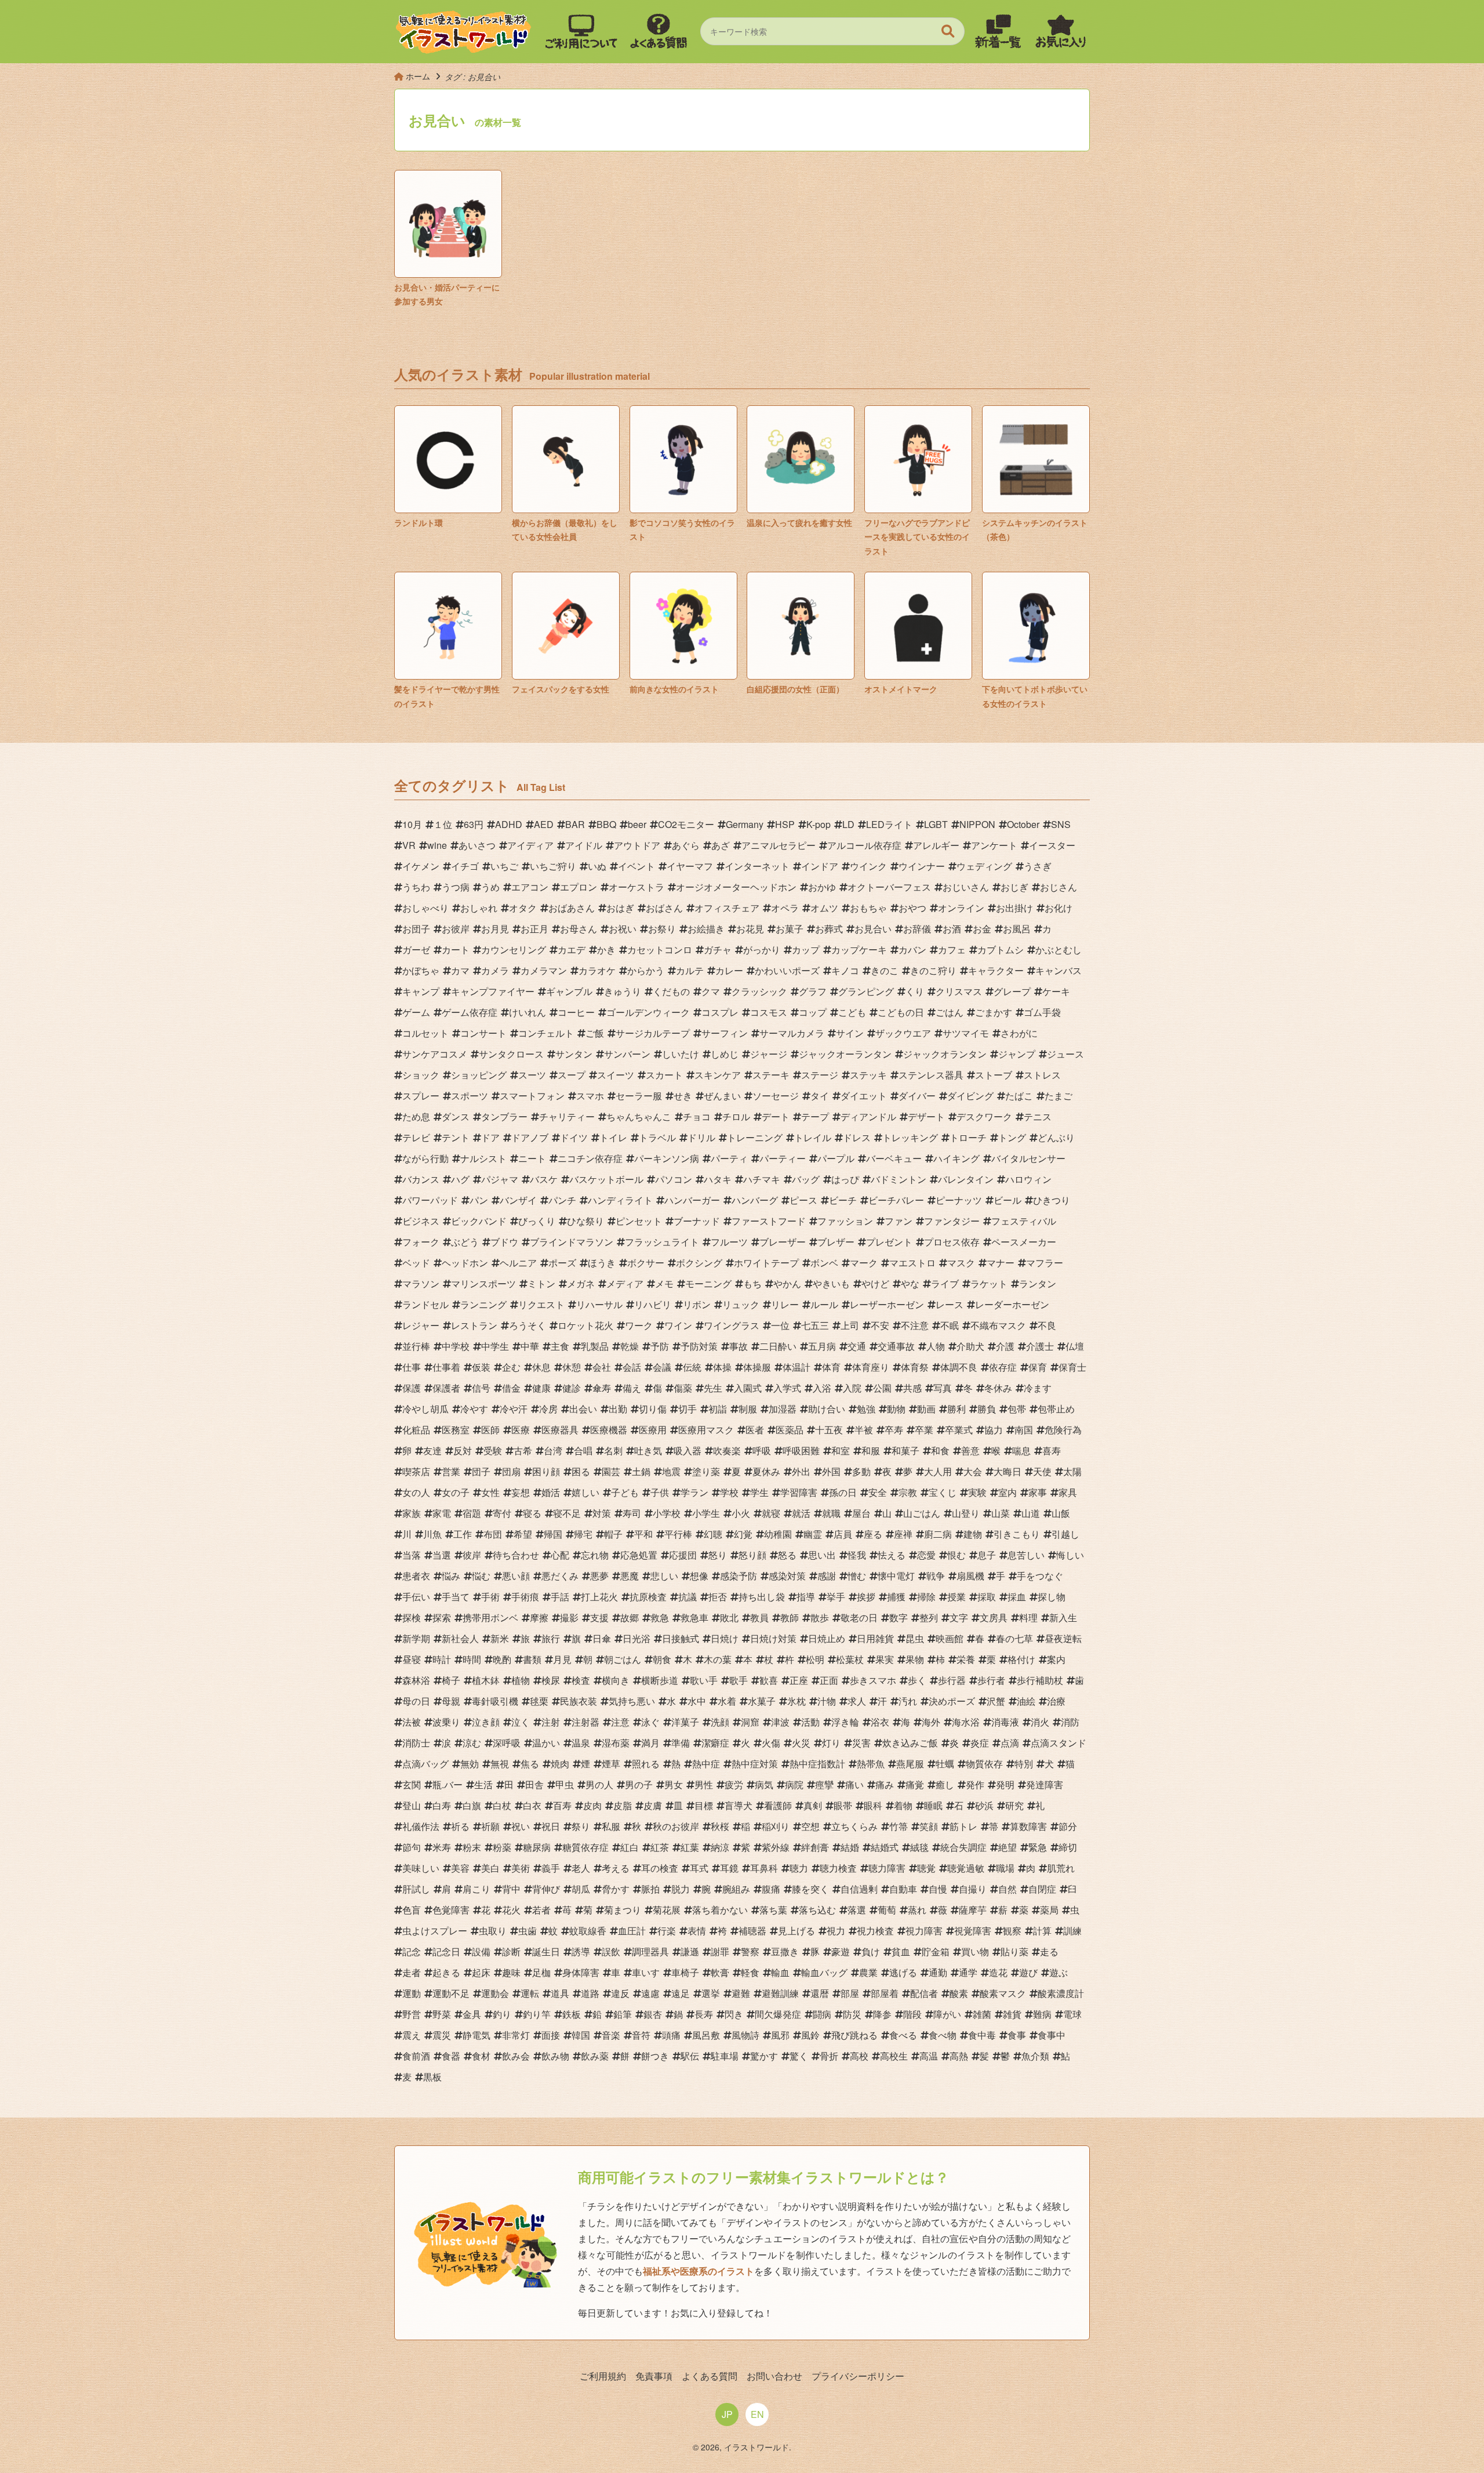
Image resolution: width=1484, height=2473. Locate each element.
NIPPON (977, 824)
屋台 (861, 1513)
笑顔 (929, 1826)
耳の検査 (660, 1868)
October (1023, 824)
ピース (803, 1200)
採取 (987, 1597)
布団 (493, 1534)
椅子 (451, 1680)
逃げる (903, 1972)
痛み (885, 1784)
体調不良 (959, 1367)
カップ (806, 949)
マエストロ (912, 1263)
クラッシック (759, 991)
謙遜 (690, 1951)
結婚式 (885, 1847)
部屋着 (885, 1993)
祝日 (551, 1826)
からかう (646, 970)
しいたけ (681, 1054)
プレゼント (889, 1242)
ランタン (1038, 1283)
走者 (412, 1972)
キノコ (845, 970)
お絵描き (706, 929)
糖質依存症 (585, 1847)
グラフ (813, 991)
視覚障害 (973, 1931)
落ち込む (817, 1910)
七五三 (815, 1325)
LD (848, 824)
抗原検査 (648, 1597)
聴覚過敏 (966, 1868)
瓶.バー (448, 1784)
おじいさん (966, 887)
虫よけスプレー (435, 1931)
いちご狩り (553, 866)
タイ (820, 1096)
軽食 (750, 1972)
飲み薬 (595, 2056)
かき (606, 949)
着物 (903, 1805)
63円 (474, 824)
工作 (463, 1534)
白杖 (502, 1805)
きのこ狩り (933, 970)
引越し (1065, 1534)
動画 (926, 1409)
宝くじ (943, 1492)
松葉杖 (850, 1659)
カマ (460, 970)
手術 (490, 1597)
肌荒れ (1061, 1868)
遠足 (681, 1993)
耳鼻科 (764, 1868)
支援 (599, 1617)
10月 (412, 824)
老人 (581, 1868)
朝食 (662, 1659)
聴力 (799, 1868)
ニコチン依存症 (590, 1158)
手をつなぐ (1040, 1576)
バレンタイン (966, 1179)
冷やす (474, 1409)
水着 (727, 1701)
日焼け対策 (773, 1638)
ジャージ (769, 1054)
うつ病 (456, 887)
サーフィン (725, 1033)
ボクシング (699, 1263)
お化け (1059, 908)
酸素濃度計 (1061, 1993)
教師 (790, 1617)
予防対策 (699, 1346)
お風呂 (1017, 929)
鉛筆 (623, 2014)
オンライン (961, 908)
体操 (722, 1367)
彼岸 (472, 1555)
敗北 (729, 1617)
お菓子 (790, 929)
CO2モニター (686, 824)
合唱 (583, 1450)
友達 (432, 1450)
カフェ (952, 949)
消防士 (416, 1743)
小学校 (667, 1513)
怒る (787, 1555)
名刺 (613, 1450)
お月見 (495, 929)
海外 (931, 1722)
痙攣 (824, 1784)
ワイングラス (732, 1325)
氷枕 (796, 1701)
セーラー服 (639, 1096)
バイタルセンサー (1028, 1158)
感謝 (827, 1576)
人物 (936, 1346)
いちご (504, 866)
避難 (741, 1993)
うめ (490, 887)
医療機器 (609, 1430)
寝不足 (567, 1513)
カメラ (495, 970)
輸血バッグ (824, 1972)
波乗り (446, 1722)
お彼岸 (456, 929)
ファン (899, 1221)
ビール (1007, 1200)
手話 (560, 1597)
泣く (521, 1722)
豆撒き (785, 1951)
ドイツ (574, 1137)
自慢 (938, 1889)
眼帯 (843, 1805)
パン (479, 1200)
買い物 (975, 1951)
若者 (541, 1910)
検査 (581, 1680)
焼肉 (560, 1764)
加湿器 (783, 1409)
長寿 (704, 2014)
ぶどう (465, 1242)
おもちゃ (868, 908)
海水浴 (966, 1722)
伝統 (692, 1367)
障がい (947, 2014)
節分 (1068, 1826)
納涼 (720, 1847)
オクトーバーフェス (889, 887)
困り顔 (546, 1471)
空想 (810, 1826)
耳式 (699, 1868)
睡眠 (933, 1805)
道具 (560, 1993)
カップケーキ (859, 949)
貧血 (901, 1951)
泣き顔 (486, 1722)
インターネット (757, 866)
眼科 (873, 1805)
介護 (1005, 1346)
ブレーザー (783, 1242)
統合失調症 (963, 1847)
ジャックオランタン (945, 1054)
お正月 (534, 929)
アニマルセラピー (779, 845)
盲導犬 (739, 1805)
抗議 (688, 1597)
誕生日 (546, 1951)
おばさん (664, 908)
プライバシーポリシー (858, 2376)
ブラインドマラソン (572, 1242)
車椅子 (685, 1972)
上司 (850, 1325)
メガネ (581, 1283)
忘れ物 (595, 1555)
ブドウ (504, 1242)
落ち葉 (773, 1910)
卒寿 (894, 1430)
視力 (836, 1931)
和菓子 (905, 1450)
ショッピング (479, 1075)
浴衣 (880, 1722)
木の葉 (718, 1659)
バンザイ (518, 1200)
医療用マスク (706, 1430)
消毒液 (1005, 1722)
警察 (750, 1951)
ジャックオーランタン (845, 1054)
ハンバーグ (755, 1200)
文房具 (994, 1617)
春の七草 (1014, 1638)
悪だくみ (560, 1576)
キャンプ (421, 991)
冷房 (548, 1409)
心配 (560, 1555)
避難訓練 (780, 1993)
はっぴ (845, 1179)
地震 (671, 1471)
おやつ (912, 908)
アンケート (994, 845)
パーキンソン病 (667, 1158)
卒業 (924, 1430)
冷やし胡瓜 (425, 1409)
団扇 (511, 1471)
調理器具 (650, 1951)
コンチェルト (546, 1033)
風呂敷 (706, 2035)
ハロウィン (1028, 1179)
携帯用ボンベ (490, 1617)
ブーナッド (697, 1221)
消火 (1040, 1722)
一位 (780, 1325)
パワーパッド (430, 1200)
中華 (530, 1346)
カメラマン (544, 970)
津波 (780, 1722)
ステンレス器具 (931, 1075)
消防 (1070, 1722)
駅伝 (690, 2056)
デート (776, 1116)
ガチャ (718, 949)
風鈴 (810, 2035)
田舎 (534, 1784)
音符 (641, 2035)
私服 (611, 1826)
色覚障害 (451, 1910)
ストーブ (994, 1075)
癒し (945, 1784)
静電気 (477, 2035)
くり (915, 991)
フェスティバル (1024, 1221)
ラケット (989, 1283)
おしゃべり (425, 908)
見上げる (796, 1931)
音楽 (611, 2035)
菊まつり (623, 1910)
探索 (442, 1617)
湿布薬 (616, 1743)
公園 (882, 1388)
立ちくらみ (854, 1826)
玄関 (412, 1784)
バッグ (806, 1179)
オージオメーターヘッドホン (736, 887)
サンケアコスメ (435, 1054)
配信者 (924, 1993)
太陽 (1072, 1471)
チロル (736, 1116)
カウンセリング (514, 949)
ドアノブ (530, 1137)
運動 (412, 1993)
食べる (903, 2035)
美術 (521, 1868)
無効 (470, 1764)
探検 (412, 1617)
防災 (852, 2014)
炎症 (980, 1743)
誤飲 (611, 1951)
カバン (912, 949)
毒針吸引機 (495, 1701)
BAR (575, 824)
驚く (799, 2056)
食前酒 (416, 2056)
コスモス (769, 1012)
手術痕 (525, 1597)
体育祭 (915, 1367)
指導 (806, 1597)
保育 (1038, 1367)
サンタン (574, 1054)
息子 (987, 1555)
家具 (1068, 1492)
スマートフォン (532, 1096)
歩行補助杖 (1040, 1680)
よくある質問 (710, 2376)
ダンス (456, 1116)
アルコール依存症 (864, 845)
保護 (412, 1388)
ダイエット (864, 1096)
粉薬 (502, 1847)
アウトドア (637, 845)
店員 (843, 1534)
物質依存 (984, 1764)
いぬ (597, 866)
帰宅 (583, 1534)
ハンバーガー (692, 1200)
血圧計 (632, 1931)
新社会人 (460, 1638)
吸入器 (688, 1450)
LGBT (936, 824)
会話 (632, 1367)
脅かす (616, 1889)
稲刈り (776, 1826)
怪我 (857, 1555)
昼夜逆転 (1063, 1638)
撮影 (569, 1617)
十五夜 (829, 1430)
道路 (590, 1993)
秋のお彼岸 (676, 1826)
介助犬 (970, 1346)
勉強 (866, 1409)
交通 (857, 1346)
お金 (982, 929)
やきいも (831, 1283)
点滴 (1010, 1743)
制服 (748, 1409)
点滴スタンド (1059, 1743)
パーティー (783, 1158)
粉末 (472, 1847)
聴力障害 (887, 1868)
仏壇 (1075, 1346)
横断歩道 (660, 1680)
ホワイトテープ (766, 1263)
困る (581, 1471)
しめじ (725, 1054)
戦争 (936, 1576)
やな (910, 1283)
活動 (810, 1722)
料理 (1028, 1617)
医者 (755, 1430)
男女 (674, 1784)
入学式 (787, 1388)
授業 (956, 1597)
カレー (729, 970)
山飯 (1061, 1513)
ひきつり (1052, 1200)
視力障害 (924, 1931)
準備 (681, 1743)
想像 (699, 1576)
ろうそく (528, 1325)
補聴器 (752, 1931)
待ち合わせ (516, 1555)
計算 (1042, 1931)
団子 (481, 1471)
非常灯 (516, 2035)
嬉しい (585, 1492)
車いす (646, 1972)
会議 (662, 1367)
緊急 (1038, 1847)
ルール (824, 1304)
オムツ (824, 908)
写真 (943, 1388)
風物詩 (745, 2035)
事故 (739, 1346)
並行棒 (416, 1346)
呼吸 (762, 1450)
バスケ (544, 1179)
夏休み (766, 1471)
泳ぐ (650, 1722)
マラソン (421, 1283)
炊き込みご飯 (910, 1743)
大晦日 (1007, 1471)
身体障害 (581, 1972)
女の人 (416, 1492)
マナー (1001, 1263)
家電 (442, 1513)
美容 (460, 1868)
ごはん (950, 1012)
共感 (912, 1388)
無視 (500, 1764)
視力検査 (875, 1931)
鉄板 (572, 2014)
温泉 (581, 1743)
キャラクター (996, 970)
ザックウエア (903, 1033)
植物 (521, 1680)
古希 (523, 1450)
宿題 (472, 1513)
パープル (836, 1158)
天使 (1042, 1471)
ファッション (845, 1221)
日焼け (725, 1638)
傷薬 (683, 1388)
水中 (697, 1701)
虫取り (493, 1931)
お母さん (579, 929)
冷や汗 (514, 1409)
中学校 (456, 1346)
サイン (850, 1033)
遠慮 (650, 1993)
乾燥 (630, 1346)
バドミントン (899, 1179)
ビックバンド (479, 1221)
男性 (704, 1784)
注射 (551, 1722)
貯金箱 (936, 1951)
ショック (421, 1075)
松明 (815, 1659)
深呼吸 (507, 1743)
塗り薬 (706, 1471)
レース (950, 1304)
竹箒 (899, 1826)
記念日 (446, 1951)
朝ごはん (623, 1659)
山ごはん (922, 1513)
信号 (481, 1388)
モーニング (708, 1283)
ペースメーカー (1024, 1242)
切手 (688, 1409)
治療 (1056, 1701)
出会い (583, 1409)
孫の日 (843, 1492)
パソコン (674, 1179)
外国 (831, 1471)
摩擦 (539, 1617)
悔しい (1070, 1555)
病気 (764, 1784)
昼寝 (412, 1659)
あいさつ (477, 845)
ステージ (820, 1075)
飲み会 (516, 2056)
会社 (602, 1367)
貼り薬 (1014, 1951)
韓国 (581, 2035)
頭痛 (671, 2035)
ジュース (1065, 1054)
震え (412, 2035)
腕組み (736, 1889)
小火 (741, 1513)
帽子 (613, 1534)
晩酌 (502, 1659)
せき (683, 1096)
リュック (741, 1304)
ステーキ (771, 1075)
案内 (1056, 1659)
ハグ (460, 1179)
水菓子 (762, 1701)
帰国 (553, 1534)
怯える (892, 1555)
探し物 (1052, 1597)
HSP (785, 824)
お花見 (750, 929)
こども (852, 1012)
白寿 (442, 1805)
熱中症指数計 (817, 1764)
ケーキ (1056, 991)
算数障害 (1028, 1826)
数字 (899, 1617)
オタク (523, 908)
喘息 (1021, 1450)
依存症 (1003, 1367)
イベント (636, 866)
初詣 (718, 1409)
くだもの (671, 991)
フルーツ (729, 1242)
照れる (646, 1764)
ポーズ (562, 1263)
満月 (650, 1743)
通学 (968, 1972)
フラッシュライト (662, 1242)
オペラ (785, 908)
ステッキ (868, 1075)
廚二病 (938, 1534)
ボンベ (824, 1263)
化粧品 (416, 1430)
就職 (831, 1513)
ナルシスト (483, 1158)
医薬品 (790, 1430)
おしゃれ (479, 908)
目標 (704, 1805)
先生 (713, 1388)
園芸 (611, 1471)
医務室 (456, 1430)
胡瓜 (581, 1889)
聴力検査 (838, 1868)
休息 (541, 1367)
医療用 (653, 1430)
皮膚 (653, 1805)
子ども (625, 1492)
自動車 (903, 1889)
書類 (532, 1659)
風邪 (780, 2035)
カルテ (690, 970)
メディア (625, 1283)
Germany (745, 824)
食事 (1017, 2035)
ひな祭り (585, 1221)
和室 (841, 1450)
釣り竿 (537, 2014)
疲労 (734, 1784)
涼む (472, 1743)
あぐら (686, 845)
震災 (442, 2035)
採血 (1017, 1597)
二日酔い (778, 1346)
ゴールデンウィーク (648, 1012)
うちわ (416, 887)
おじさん (1059, 887)
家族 (412, 1513)
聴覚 (926, 1868)
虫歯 (528, 1931)
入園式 (748, 1388)
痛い (854, 1784)
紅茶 (660, 1847)
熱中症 (706, 1764)
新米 (500, 1638)
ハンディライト (620, 1200)
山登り (966, 1513)
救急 (660, 1617)
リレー (785, 1304)
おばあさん (572, 908)
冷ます (1038, 1388)
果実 (885, 1659)
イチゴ (465, 866)
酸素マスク (1003, 1993)
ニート (532, 1158)
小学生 (706, 1513)
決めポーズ (952, 1701)
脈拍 (650, 1889)
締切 (1068, 1847)
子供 (660, 1492)
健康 (541, 1388)
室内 (1007, 1492)
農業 (868, 1972)
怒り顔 (752, 1555)
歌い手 (704, 1680)
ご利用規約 (603, 2376)
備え (632, 1388)
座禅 (903, 1534)
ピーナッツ (959, 1200)
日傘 (602, 1638)
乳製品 (595, 1346)
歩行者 (991, 1680)
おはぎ (620, 908)
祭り (581, 1826)
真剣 (813, 1805)
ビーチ (843, 1200)
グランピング (866, 991)
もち (752, 1283)
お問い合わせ (774, 2376)
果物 (915, 1659)
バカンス (421, 1179)
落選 (857, 1910)
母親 (451, 1701)
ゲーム (416, 1012)
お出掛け (1014, 908)
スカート (664, 1075)
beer (637, 824)
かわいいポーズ (787, 970)
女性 (490, 1492)
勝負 (987, 1409)
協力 (994, 1430)
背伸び (546, 1889)
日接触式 (681, 1638)
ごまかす (994, 1012)
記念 (412, 1951)
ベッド (416, 1263)
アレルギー (936, 845)
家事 (1038, 1492)
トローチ (968, 1137)
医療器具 (560, 1430)
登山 (412, 1805)
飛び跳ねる (854, 2035)
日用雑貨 (875, 1638)
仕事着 (446, 1367)
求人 (857, 1701)
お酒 (952, 929)
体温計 (796, 1367)
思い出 (822, 1555)
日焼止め (827, 1638)
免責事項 (654, 2376)
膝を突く (810, 1889)
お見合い (873, 929)
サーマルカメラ (792, 1033)
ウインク (868, 866)
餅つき (655, 2056)
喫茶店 (416, 1471)
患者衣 (416, 1576)
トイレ (613, 1137)
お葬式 (829, 929)
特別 (1024, 1764)
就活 (801, 1513)
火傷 (771, 1743)
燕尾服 (910, 1764)
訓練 (1072, 1931)
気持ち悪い (632, 1701)
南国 (1024, 1430)
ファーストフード (769, 1221)
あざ (721, 845)
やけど (875, 1283)
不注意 (915, 1325)
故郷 (630, 1617)
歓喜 (769, 1680)
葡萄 (887, 1910)
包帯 (1017, 1409)
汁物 (827, 1701)
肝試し (416, 1889)
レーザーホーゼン (887, 1304)
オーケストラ (636, 887)
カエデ (572, 949)
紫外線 (776, 1847)
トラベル (657, 1137)
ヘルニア (518, 1263)
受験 (493, 1450)
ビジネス (421, 1221)
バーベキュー (894, 1158)
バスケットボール (606, 1179)
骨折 (829, 2056)
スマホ (590, 1096)
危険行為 (1063, 1430)
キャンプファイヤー (493, 991)
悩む (481, 1576)
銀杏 (653, 2014)
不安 (880, 1325)
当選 (442, 1555)
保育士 (1072, 1367)
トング (1012, 1137)
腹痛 (771, 1889)
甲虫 (565, 1784)
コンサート (483, 1033)
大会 (973, 1471)
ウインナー (922, 866)
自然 (1007, 1889)
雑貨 (1012, 2014)
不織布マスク (998, 1325)
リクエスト (541, 1304)
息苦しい (1026, 1555)
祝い (521, 1826)
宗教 (908, 1492)
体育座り (871, 1367)
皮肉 (592, 1805)
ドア (490, 1137)
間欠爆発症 (778, 2014)
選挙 (711, 1993)
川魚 (432, 1534)
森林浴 (416, 1680)
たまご (1059, 1096)
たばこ (1019, 1096)
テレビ (416, 1137)
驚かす (764, 2056)
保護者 (446, 1388)
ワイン (678, 1325)
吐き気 (648, 1450)
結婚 (850, 1847)
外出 (801, 1471)
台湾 (553, 1450)
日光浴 (636, 1638)
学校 (729, 1492)
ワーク (639, 1325)
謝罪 (720, 1951)
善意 (970, 1450)
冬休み (998, 1388)
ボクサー (646, 1263)
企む (511, 1367)
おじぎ (1014, 887)
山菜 (1001, 1513)
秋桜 (720, 1826)
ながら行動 (425, 1158)
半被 (864, 1430)
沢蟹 (996, 1701)
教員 (759, 1617)
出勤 (618, 1409)
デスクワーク (984, 1116)
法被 (412, 1722)
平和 (643, 1534)
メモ (664, 1283)
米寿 (442, 1847)
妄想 (521, 1492)
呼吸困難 (801, 1450)
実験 (977, 1492)
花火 (511, 1910)
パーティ (729, 1158)
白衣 (532, 1805)
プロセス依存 (952, 1242)
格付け (1021, 1659)
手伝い (416, 1597)
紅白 (630, 1847)
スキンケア (718, 1075)
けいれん (528, 1012)
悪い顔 (516, 1576)
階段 (912, 2014)
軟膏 (720, 1972)
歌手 (739, 1680)
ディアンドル (868, 1116)
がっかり (762, 949)
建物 (973, 1534)
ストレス (1042, 1075)
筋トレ (963, 1826)
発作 (975, 1784)
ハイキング (956, 1158)
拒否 (718, 1597)
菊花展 (667, 1910)
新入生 (1063, 1617)
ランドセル (425, 1304)
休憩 (572, 1367)
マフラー (1045, 1263)
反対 (463, 1450)
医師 (490, 1430)
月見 (562, 1659)
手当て (456, 1597)
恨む (956, 1555)
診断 (511, 1951)
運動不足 (451, 1993)
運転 (530, 1993)
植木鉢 (486, 1680)
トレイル (813, 1137)
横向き (616, 1680)
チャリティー (567, 1116)
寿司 (632, 1513)
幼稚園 (778, 1534)
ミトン (541, 1283)
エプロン (579, 887)
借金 (511, 1388)
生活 (483, 1784)
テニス (1038, 1116)
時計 (442, 1659)
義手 (551, 1868)
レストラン (474, 1325)
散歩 (820, 1617)
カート (456, 949)
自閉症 (1042, 1889)
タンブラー (504, 1116)
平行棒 (678, 1534)
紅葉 (690, 1847)
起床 (481, 1972)
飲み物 (555, 2056)
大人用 (938, 1471)
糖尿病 (537, 1847)
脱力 (681, 1889)
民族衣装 (579, 1701)
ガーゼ (416, 949)
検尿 (551, 1680)
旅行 (551, 1638)
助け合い (827, 1409)
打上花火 (599, 1597)
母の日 (416, 1701)
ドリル (701, 1137)
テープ (815, 1116)
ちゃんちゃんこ (639, 1116)
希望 (523, 1534)
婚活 (551, 1492)
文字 (959, 1617)
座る (873, 1534)
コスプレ (720, 1012)
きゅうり (623, 991)
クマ (711, 991)
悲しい (664, 1576)
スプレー (421, 1096)
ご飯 (595, 1033)
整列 (929, 1617)
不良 (1047, 1325)
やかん (787, 1283)
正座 (799, 1680)
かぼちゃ (421, 970)
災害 (861, 1743)
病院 (794, 1784)
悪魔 (630, 1576)
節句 (412, 1847)
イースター (1052, 845)
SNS (1061, 824)
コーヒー (576, 1012)
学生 (759, 1492)
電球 (1072, 2014)
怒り (718, 1555)
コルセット (425, 1033)
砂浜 (984, 1805)
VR (409, 845)
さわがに (1019, 1033)
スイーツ (616, 1075)
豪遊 (841, 1951)
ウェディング (984, 866)
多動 (861, 1471)
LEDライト (889, 824)
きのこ (885, 970)
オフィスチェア (727, 908)
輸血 (780, 1972)
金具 (472, 2014)
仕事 (412, 1367)
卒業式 (959, 1430)
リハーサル (599, 1304)
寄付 (502, 1513)
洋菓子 (685, 1722)
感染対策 (787, 1576)
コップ (813, 1012)
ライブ (945, 1283)
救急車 (694, 1617)
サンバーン (627, 1054)
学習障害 (799, 1492)
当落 (412, 1555)
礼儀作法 (421, 1826)
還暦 (820, 1993)
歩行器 (952, 1680)
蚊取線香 (588, 1931)
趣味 (511, 1972)
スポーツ (470, 1096)
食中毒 (982, 2035)
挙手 (836, 1597)
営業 (451, 1471)
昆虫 (915, 1638)
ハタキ (718, 1179)
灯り (831, 1743)
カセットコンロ (660, 949)
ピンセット (639, 1221)
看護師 (778, 1805)
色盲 (412, 1910)
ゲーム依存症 (470, 1012)
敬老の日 (859, 1617)
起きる (446, 1972)
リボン (697, 1304)
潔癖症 (715, 1743)
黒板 (432, 2077)
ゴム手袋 (1042, 1012)
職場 (1005, 1868)
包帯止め (1056, 1409)
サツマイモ (966, 1033)
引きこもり (1017, 1534)
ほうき (602, 1263)
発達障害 (1045, 1784)
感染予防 (739, 1576)
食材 (481, 2056)
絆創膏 (815, 1847)
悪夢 (599, 1576)
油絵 (1026, 1701)
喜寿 (1052, 1450)
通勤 (938, 1972)
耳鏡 (729, 1868)
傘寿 (602, 1388)
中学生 (495, 1346)
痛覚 (915, 1784)
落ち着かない (720, 1910)
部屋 (850, 1993)
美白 (490, 1868)
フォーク (421, 1242)
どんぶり (1056, 1137)
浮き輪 (845, 1722)
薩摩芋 (973, 1910)
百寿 (562, 1805)
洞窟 (750, 1722)
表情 (697, 1931)
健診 (572, 1388)
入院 (852, 1388)
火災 (801, 1743)
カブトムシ (1001, 949)
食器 (451, 2056)
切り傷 (653, 1409)
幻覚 (743, 1534)
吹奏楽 (727, 1450)
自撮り (973, 1889)
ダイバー (917, 1096)
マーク (864, 1263)
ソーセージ (776, 1096)
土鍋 (641, 1471)
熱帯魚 (871, 1764)
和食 (940, 1450)
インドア (820, 866)
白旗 (472, 1805)
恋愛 (926, 1555)
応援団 (683, 1555)
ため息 (416, 1116)
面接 (551, 2035)
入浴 (822, 1388)
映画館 (950, 1638)
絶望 (1007, 1847)
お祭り (662, 929)
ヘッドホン (465, 1263)
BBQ (606, 824)
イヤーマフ (690, 866)
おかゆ (822, 887)
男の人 (599, 1784)
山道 (1031, 1513)
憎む (857, 1576)
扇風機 (970, 1576)
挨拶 (866, 1597)
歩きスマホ (873, 1680)
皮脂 (623, 1805)
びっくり (537, 1221)
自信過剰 (859, 1889)
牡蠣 (945, 1764)
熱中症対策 (755, 1764)
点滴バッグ (425, 1764)
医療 (521, 1430)
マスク (961, 1263)
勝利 (956, 1409)
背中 (511, 1889)
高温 (929, 2056)
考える (616, 1868)
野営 (412, 2014)
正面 (829, 1680)
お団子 (416, 929)
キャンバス (1059, 970)
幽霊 (813, 1534)
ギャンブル (569, 991)
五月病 (822, 1346)
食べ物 (943, 2035)
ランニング (483, 1304)
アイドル (584, 845)
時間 (472, 1659)
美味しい (421, 1868)
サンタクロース (511, 1054)
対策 (602, 1513)
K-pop (819, 824)
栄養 (966, 1659)
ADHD (509, 824)
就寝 (771, 1513)
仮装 (481, 1367)
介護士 (1040, 1346)
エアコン (530, 887)
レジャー (421, 1325)
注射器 (585, 1722)
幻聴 (713, 1534)
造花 (998, 1972)
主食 (560, 1346)
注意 (620, 1722)
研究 (1014, 1805)
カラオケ (597, 970)
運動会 (495, 1993)
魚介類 (1035, 2056)
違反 (620, 1993)
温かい (546, 1743)
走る (1049, 1951)
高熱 (959, 2056)
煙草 (611, 1764)
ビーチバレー (896, 1200)
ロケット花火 (585, 1325)
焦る (530, 1764)
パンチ (562, 1200)
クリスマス (959, 991)
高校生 (894, 2056)
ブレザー (836, 1242)
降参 (882, 2014)
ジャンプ (1017, 1054)
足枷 (541, 1972)
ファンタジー (952, 1221)
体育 (831, 1367)
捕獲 (896, 1597)
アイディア (530, 845)
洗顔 (720, 1722)
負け (871, 1951)
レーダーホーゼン (1012, 1304)
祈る (460, 1826)
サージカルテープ (653, 1033)
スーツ (532, 1075)
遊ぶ (1059, 1972)
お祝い (623, 929)
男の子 (639, 1784)
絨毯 (919, 1847)
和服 (871, 1450)
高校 (859, 2056)
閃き (734, 2014)
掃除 (926, 1597)
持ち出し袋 (762, 1597)
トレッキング (910, 1137)
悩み (451, 1576)
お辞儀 (917, 929)
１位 (443, 824)
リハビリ (653, 1304)
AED (544, 824)
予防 (660, 1346)
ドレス (857, 1137)
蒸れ (917, 1910)
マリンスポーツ (483, 1283)
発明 (1005, 1784)
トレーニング (755, 1137)
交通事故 (896, 1346)
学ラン (694, 1492)
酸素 (959, 1993)
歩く (917, 1680)
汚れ (908, 1701)
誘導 (581, 1951)
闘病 (822, 2014)
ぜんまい (722, 1096)
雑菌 (982, 2014)
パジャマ (500, 1179)
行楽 (667, 1931)
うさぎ (1038, 866)
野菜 (442, 2014)
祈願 (490, 1826)
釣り (502, 2014)
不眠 (950, 1325)
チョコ (697, 1116)
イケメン (421, 866)
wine (437, 845)
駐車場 (725, 2056)
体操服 (757, 1367)
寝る (532, 1513)
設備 (481, 1951)
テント (456, 1137)
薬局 (1049, 1910)
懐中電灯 (896, 1576)
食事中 (1052, 2035)
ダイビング (970, 1096)
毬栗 (539, 1701)
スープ (572, 1075)
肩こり (477, 1889)
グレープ (1012, 991)
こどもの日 (901, 1012)
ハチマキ (762, 1179)
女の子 (456, 1492)
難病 (1042, 2014)
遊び (1028, 1972)
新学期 (416, 1638)
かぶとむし (1059, 949)
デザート (926, 1116)
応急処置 (639, 1555)
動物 (896, 1409)
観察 (1012, 1931)
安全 (878, 1492)
